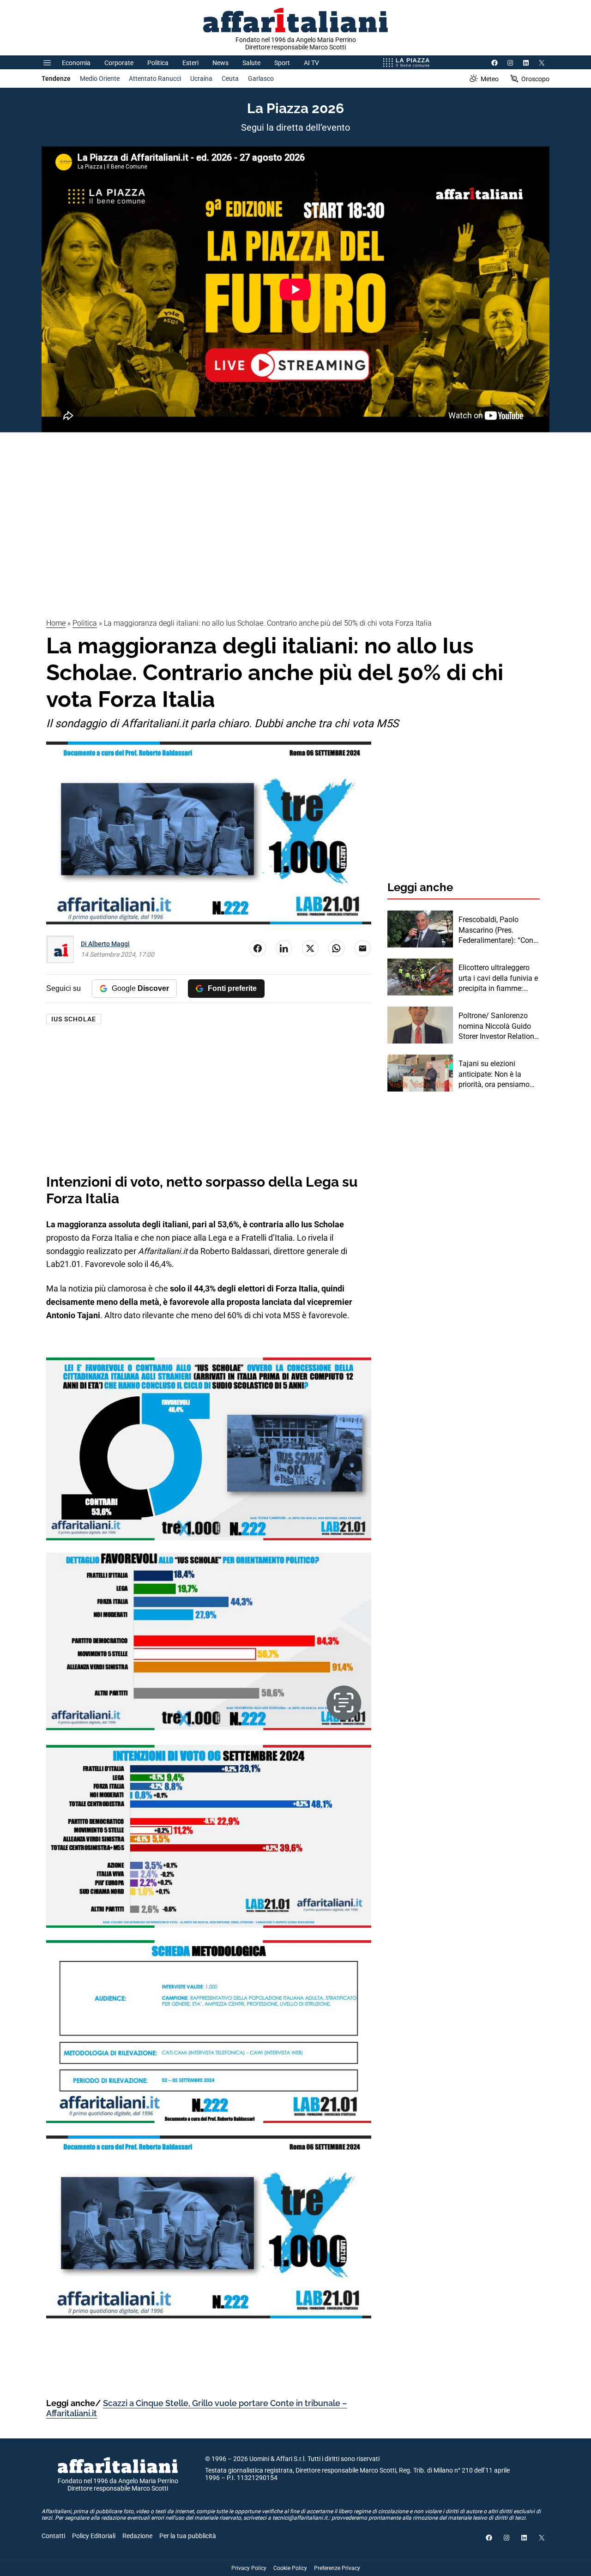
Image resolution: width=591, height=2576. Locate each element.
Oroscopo (535, 79)
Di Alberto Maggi (105, 944)
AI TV (311, 63)
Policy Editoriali (94, 2536)
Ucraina (201, 78)
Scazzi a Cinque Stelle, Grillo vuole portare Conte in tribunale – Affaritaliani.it (197, 2408)
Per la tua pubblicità (188, 2536)
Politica (158, 63)
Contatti (53, 2536)
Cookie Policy (290, 2568)
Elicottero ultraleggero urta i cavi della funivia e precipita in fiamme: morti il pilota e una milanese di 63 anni (498, 978)
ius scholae (74, 1019)
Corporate (119, 63)
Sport (282, 63)
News (220, 63)
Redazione (137, 2536)
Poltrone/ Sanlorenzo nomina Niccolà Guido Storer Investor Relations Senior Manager (498, 1026)
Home (56, 623)
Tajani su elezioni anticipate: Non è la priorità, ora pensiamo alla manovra (494, 1074)
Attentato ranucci (155, 78)
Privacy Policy (249, 2568)
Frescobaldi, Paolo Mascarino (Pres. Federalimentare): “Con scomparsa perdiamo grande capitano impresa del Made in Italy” (499, 930)
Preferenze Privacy (337, 2568)
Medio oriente (100, 78)
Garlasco (261, 78)
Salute (251, 63)
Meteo (490, 79)
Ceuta (230, 78)
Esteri (190, 63)
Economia (76, 63)
